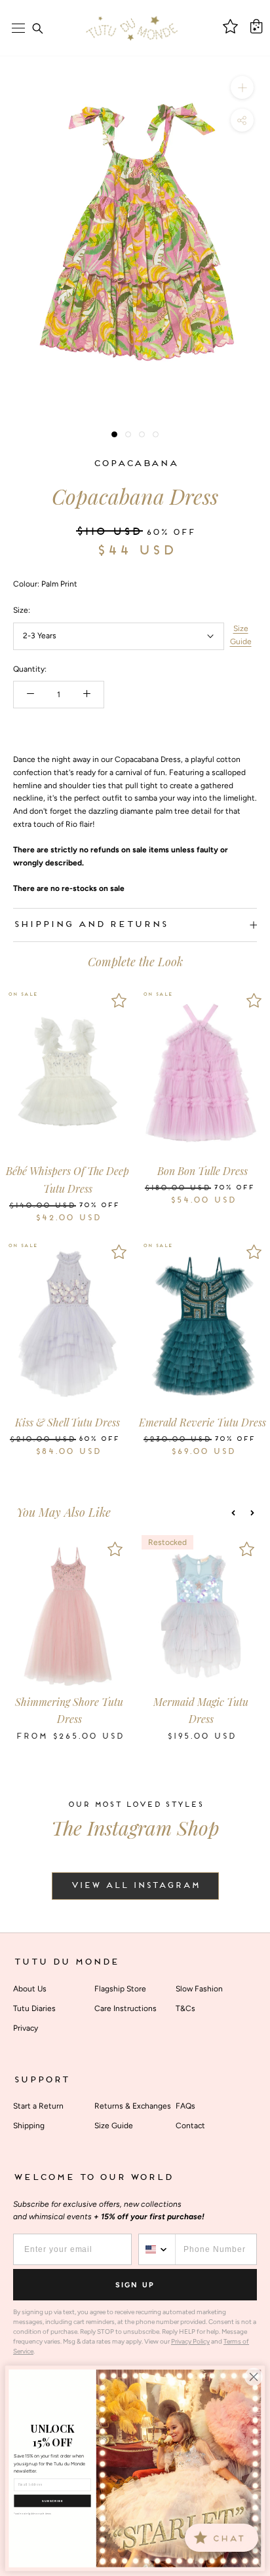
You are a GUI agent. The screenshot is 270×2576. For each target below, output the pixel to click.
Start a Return (38, 2106)
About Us (30, 1989)
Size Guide (241, 635)
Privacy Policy (190, 2341)
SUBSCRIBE (52, 2501)
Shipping (29, 2126)
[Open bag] (256, 26)
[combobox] (157, 2249)
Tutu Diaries (34, 2008)
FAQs (185, 2106)
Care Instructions (125, 2008)
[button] (233, 1513)
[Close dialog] (254, 2377)
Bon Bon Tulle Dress (202, 1171)
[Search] (37, 28)
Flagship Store (120, 1989)
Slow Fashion (199, 1989)
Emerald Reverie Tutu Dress (202, 1422)
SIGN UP (135, 2285)
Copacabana (135, 464)
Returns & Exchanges (133, 2106)
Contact (190, 2126)
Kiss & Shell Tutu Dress (67, 1422)
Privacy (26, 2028)
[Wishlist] (119, 1000)
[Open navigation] (18, 28)
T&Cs (185, 2008)
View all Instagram (135, 1886)
